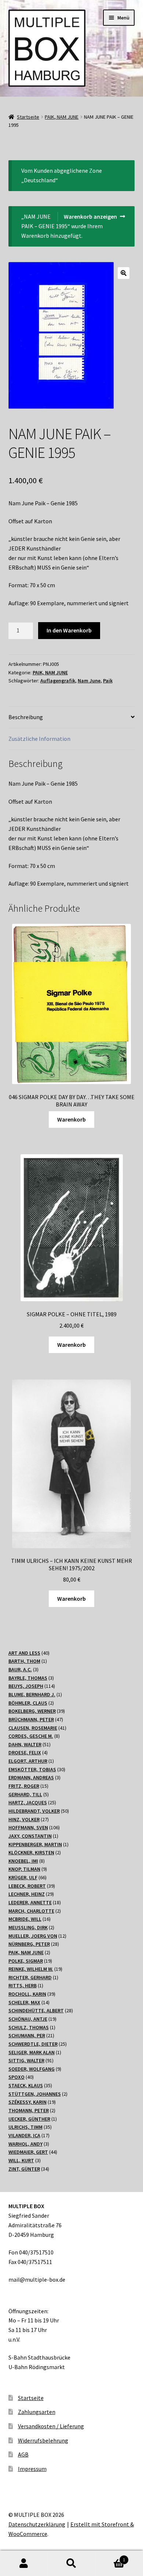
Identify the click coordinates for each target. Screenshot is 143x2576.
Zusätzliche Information (39, 739)
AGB (23, 2454)
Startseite (28, 117)
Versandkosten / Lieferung (51, 2426)
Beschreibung (26, 717)
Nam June (89, 681)
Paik (108, 681)
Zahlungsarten (37, 2412)
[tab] (72, 717)
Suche (71, 2564)
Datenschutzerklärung (37, 2524)
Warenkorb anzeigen (90, 216)
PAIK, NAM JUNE (62, 117)
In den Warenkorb (69, 630)
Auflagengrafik (58, 681)
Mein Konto (24, 2564)
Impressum (32, 2469)
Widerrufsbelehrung (43, 2440)
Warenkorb (71, 1119)
